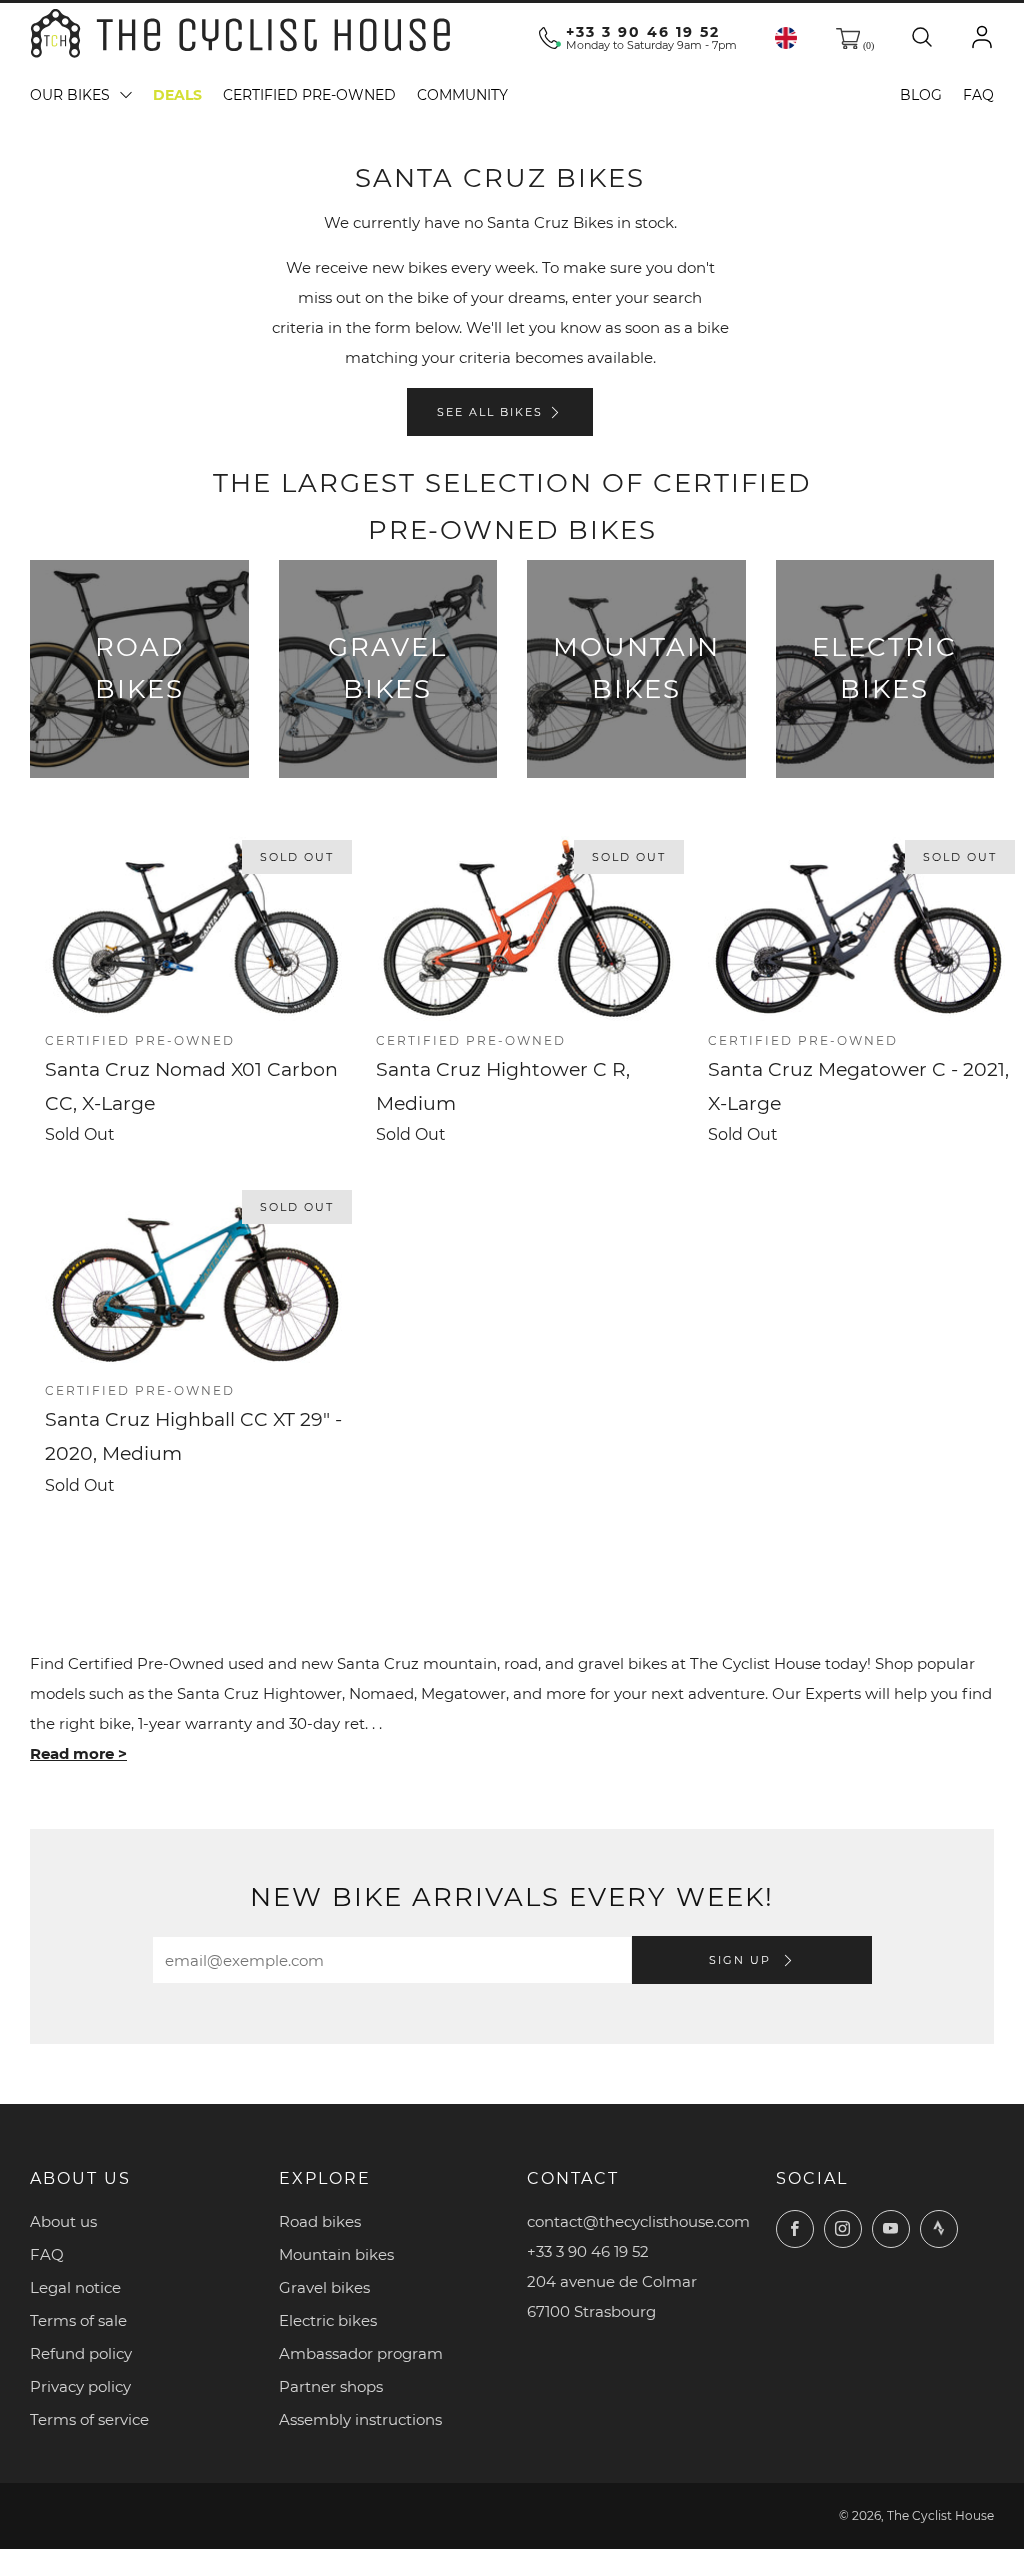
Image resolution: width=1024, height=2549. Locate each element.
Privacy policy (80, 2386)
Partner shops (331, 2386)
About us (63, 2221)
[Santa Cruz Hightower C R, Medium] (526, 928)
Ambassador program (361, 2353)
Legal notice (75, 2287)
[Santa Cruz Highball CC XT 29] (195, 1278)
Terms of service (89, 2419)
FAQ (978, 95)
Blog (921, 95)
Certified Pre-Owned (309, 95)
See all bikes (490, 412)
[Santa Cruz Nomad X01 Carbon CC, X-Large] (195, 928)
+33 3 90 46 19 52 (643, 32)
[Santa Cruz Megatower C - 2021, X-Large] (858, 928)
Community (462, 95)
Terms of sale (78, 2320)
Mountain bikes (336, 2254)
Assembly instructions (360, 2419)
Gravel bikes (324, 2287)
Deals (177, 95)
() (867, 45)
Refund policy (81, 2353)
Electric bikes (328, 2320)
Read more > (78, 1753)
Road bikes (320, 2221)
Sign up (742, 1960)
